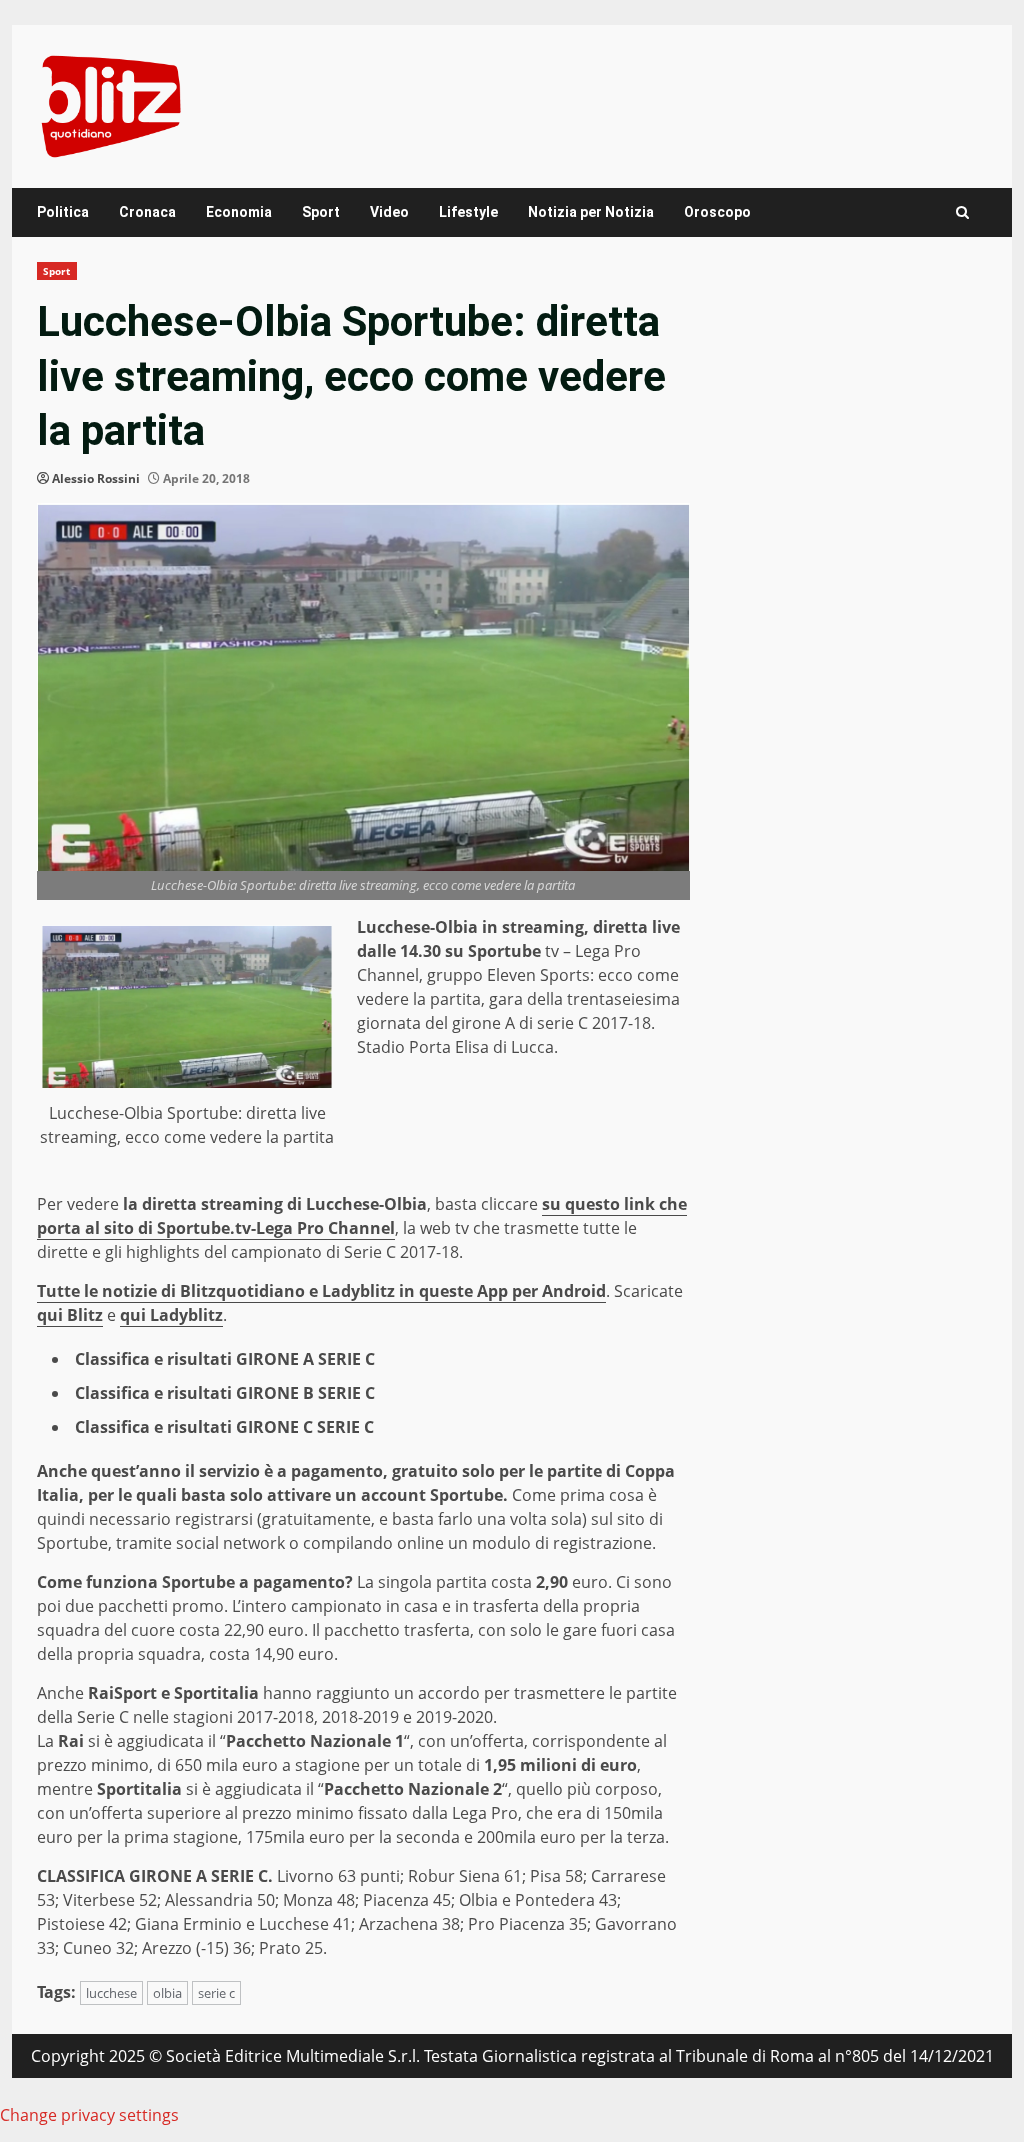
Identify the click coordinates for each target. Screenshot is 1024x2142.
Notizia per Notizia (591, 212)
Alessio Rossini (96, 478)
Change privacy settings (89, 2115)
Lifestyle (468, 212)
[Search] (962, 212)
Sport (321, 212)
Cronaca (147, 212)
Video (389, 212)
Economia (239, 212)
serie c (216, 1993)
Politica (63, 212)
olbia (167, 1993)
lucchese (111, 1993)
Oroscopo (717, 212)
